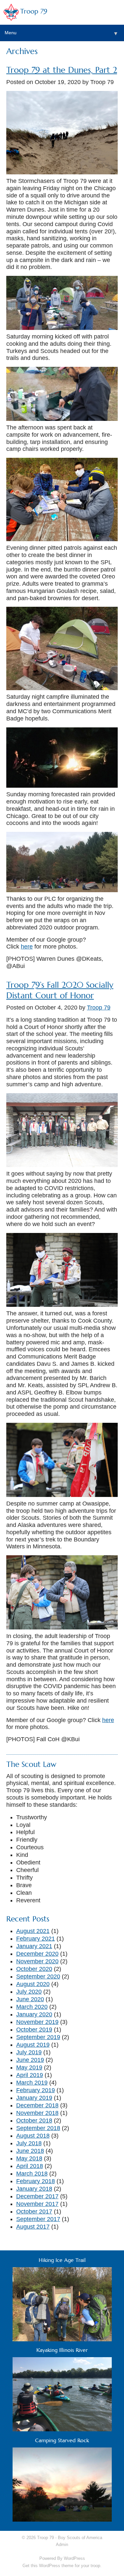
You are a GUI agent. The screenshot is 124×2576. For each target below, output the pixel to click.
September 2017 (38, 2219)
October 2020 (34, 1969)
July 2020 (29, 1992)
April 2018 (30, 2166)
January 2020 (34, 2014)
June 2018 (30, 2151)
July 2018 (29, 2143)
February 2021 (36, 1939)
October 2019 (34, 2030)
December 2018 (37, 2105)
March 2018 (32, 2174)
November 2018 (37, 2113)
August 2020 (33, 1984)
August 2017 (33, 2227)
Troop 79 (34, 11)
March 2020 (32, 2007)
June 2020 (30, 1999)
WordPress (74, 2558)
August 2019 (33, 2045)
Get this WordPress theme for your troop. (62, 2566)
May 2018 (29, 2158)
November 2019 (37, 2022)
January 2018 (34, 2189)
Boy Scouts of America (80, 2538)
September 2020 (38, 1976)
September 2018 (38, 2128)
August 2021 (33, 1931)
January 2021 (34, 1946)
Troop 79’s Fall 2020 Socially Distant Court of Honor (60, 990)
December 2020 (37, 1954)
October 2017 (34, 2211)
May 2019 (29, 2067)
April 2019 (30, 2075)
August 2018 (33, 2136)
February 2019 (36, 2090)
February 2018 (36, 2181)
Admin (62, 2545)
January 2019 (34, 2098)
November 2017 (37, 2204)
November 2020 (37, 1961)
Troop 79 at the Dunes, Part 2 (62, 70)
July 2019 (29, 2052)
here (27, 947)
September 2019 (38, 2037)
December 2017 (37, 2196)
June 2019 (30, 2060)
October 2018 (34, 2121)
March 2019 (32, 2083)
